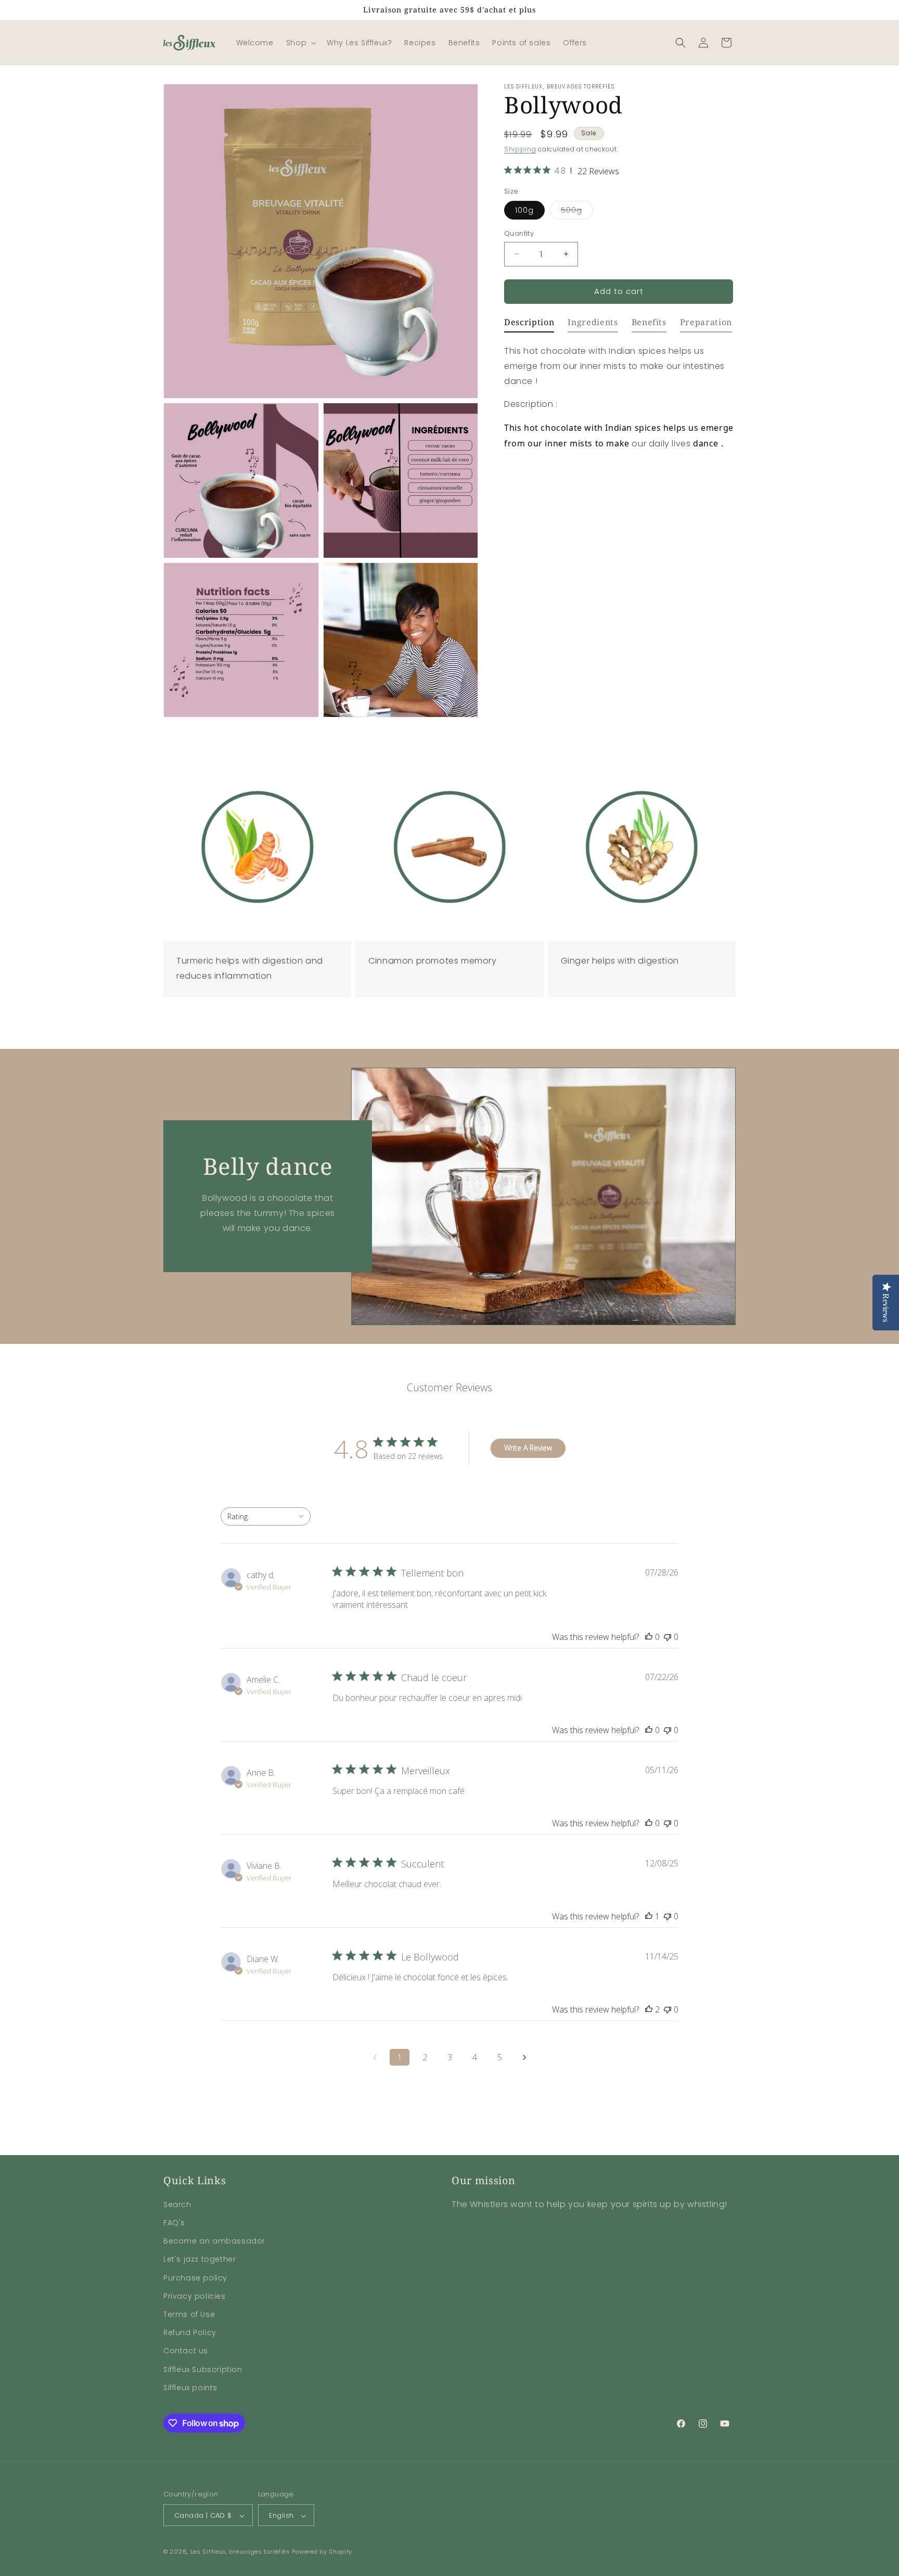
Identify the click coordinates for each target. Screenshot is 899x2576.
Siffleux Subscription (203, 2369)
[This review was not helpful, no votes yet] (667, 1637)
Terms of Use (189, 2314)
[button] (300, 43)
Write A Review (528, 1448)
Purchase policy (195, 2278)
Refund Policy (190, 2333)
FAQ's (174, 2223)
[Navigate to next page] (524, 2057)
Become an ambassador (214, 2241)
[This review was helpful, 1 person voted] (649, 1916)
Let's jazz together (200, 2260)
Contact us (186, 2351)
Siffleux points (190, 2388)
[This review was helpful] (649, 2009)
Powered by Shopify (322, 2552)
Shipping (520, 149)
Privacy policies (195, 2296)
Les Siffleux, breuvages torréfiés (240, 2552)
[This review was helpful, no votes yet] (649, 1637)
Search (177, 2205)
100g (524, 210)
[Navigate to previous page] (375, 2057)
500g (577, 212)
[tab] (529, 325)
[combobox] (266, 1516)
